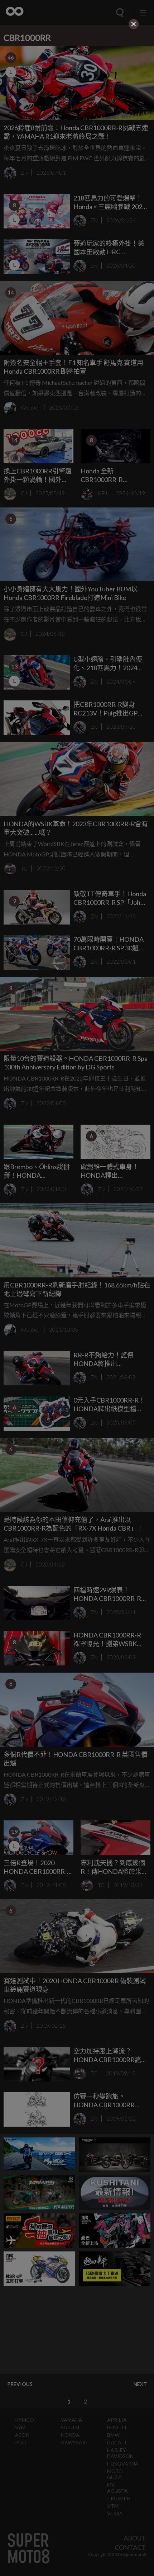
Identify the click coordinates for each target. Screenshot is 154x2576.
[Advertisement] (77, 81)
